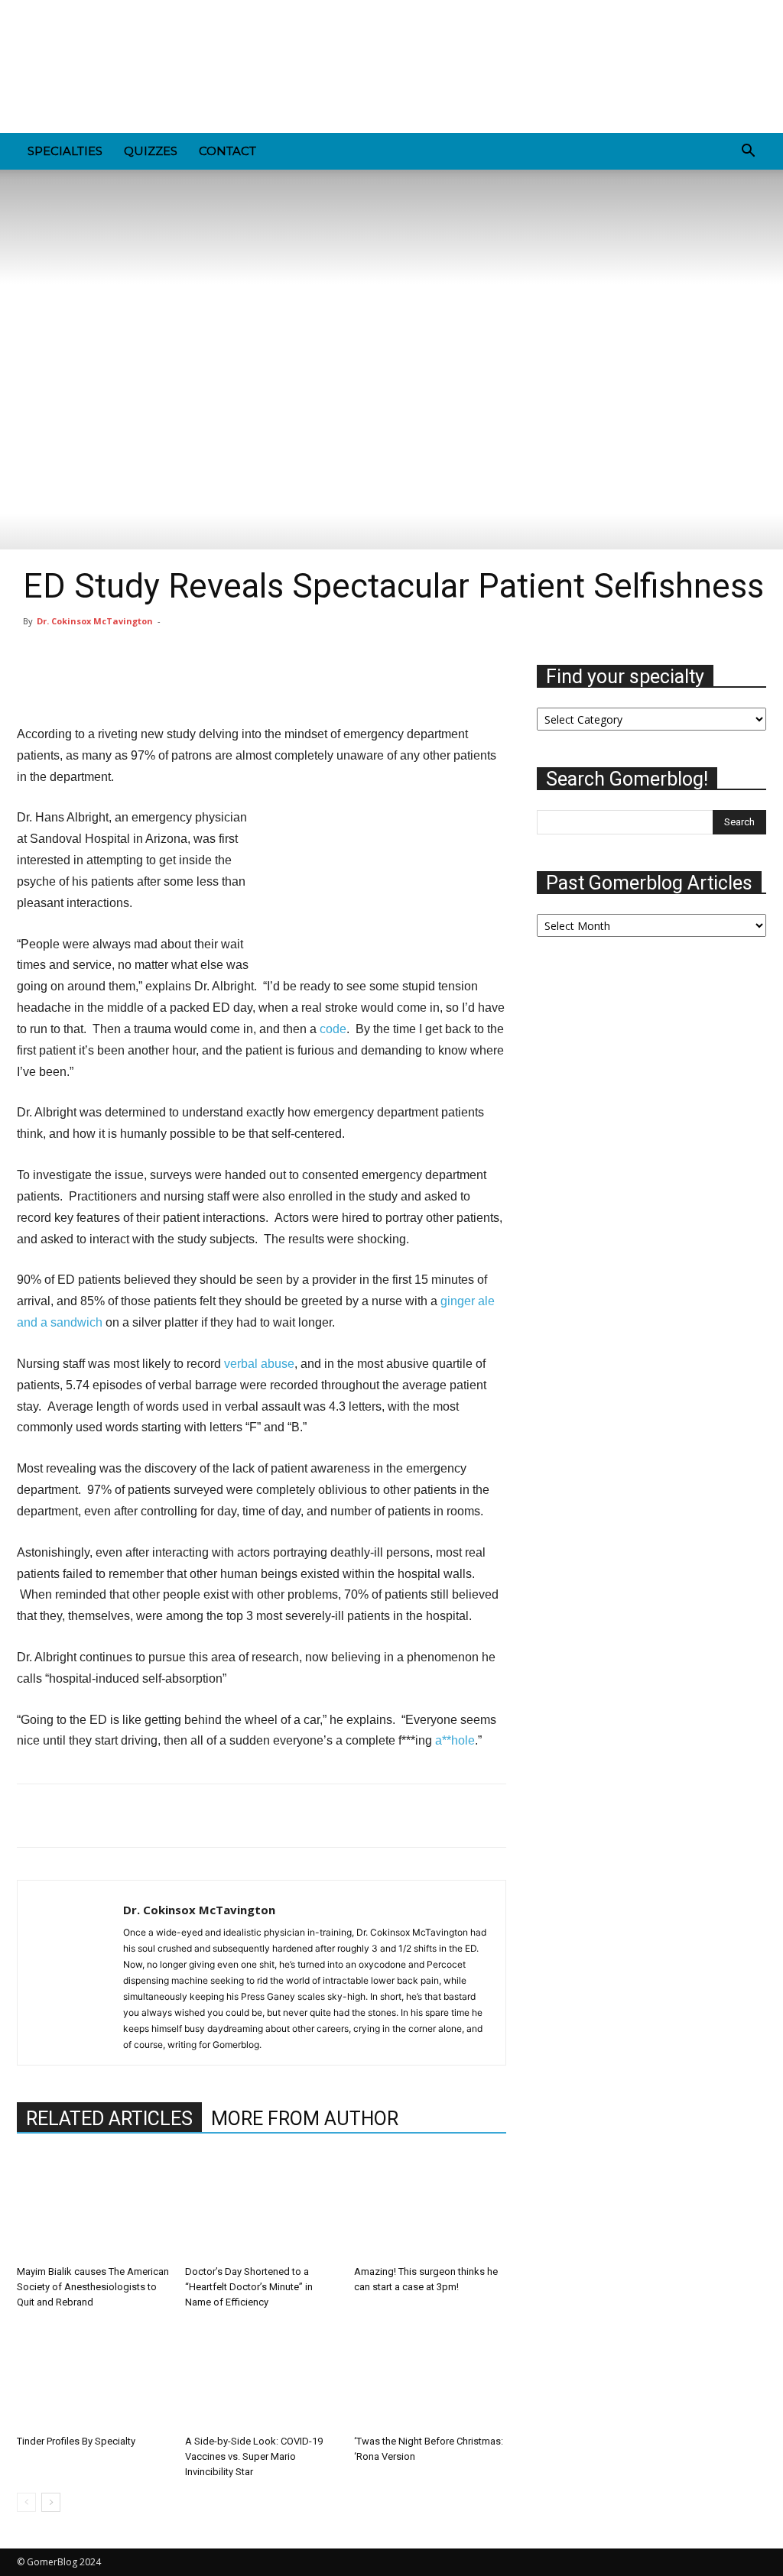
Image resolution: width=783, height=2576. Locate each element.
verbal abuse (259, 1364)
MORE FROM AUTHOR (305, 2119)
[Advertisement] (488, 77)
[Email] (138, 1816)
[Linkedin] (79, 11)
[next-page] (51, 2502)
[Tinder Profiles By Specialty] (93, 2375)
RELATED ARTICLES (109, 2119)
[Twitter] (154, 11)
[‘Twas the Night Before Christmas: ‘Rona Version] (430, 2375)
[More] (471, 680)
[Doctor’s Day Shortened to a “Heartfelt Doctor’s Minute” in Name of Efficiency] (261, 2207)
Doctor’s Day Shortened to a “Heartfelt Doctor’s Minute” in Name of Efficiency (249, 2287)
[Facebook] (28, 11)
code (333, 1029)
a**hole (455, 1740)
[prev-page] (26, 2502)
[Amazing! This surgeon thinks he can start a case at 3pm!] (430, 2207)
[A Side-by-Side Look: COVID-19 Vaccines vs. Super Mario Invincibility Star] (261, 2375)
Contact (227, 151)
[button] (748, 152)
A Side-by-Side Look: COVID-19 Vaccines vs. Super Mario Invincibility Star (254, 2456)
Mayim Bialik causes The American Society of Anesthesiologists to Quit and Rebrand (93, 2287)
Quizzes (151, 151)
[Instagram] (54, 11)
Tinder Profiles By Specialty (76, 2441)
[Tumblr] (129, 11)
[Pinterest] (104, 11)
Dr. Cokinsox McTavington (95, 621)
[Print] (173, 1816)
